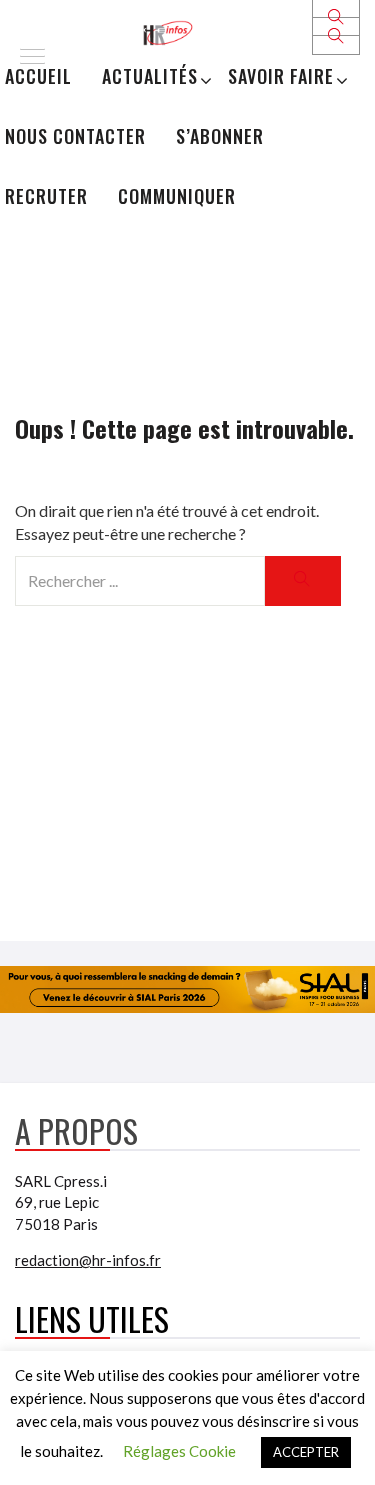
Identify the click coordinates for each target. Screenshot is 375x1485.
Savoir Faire (281, 76)
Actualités (150, 76)
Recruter (46, 196)
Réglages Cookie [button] (179, 1451)
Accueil (38, 76)
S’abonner (220, 136)
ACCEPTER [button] (306, 1452)
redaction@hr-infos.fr (88, 1260)
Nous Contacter (75, 136)
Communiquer (177, 196)
